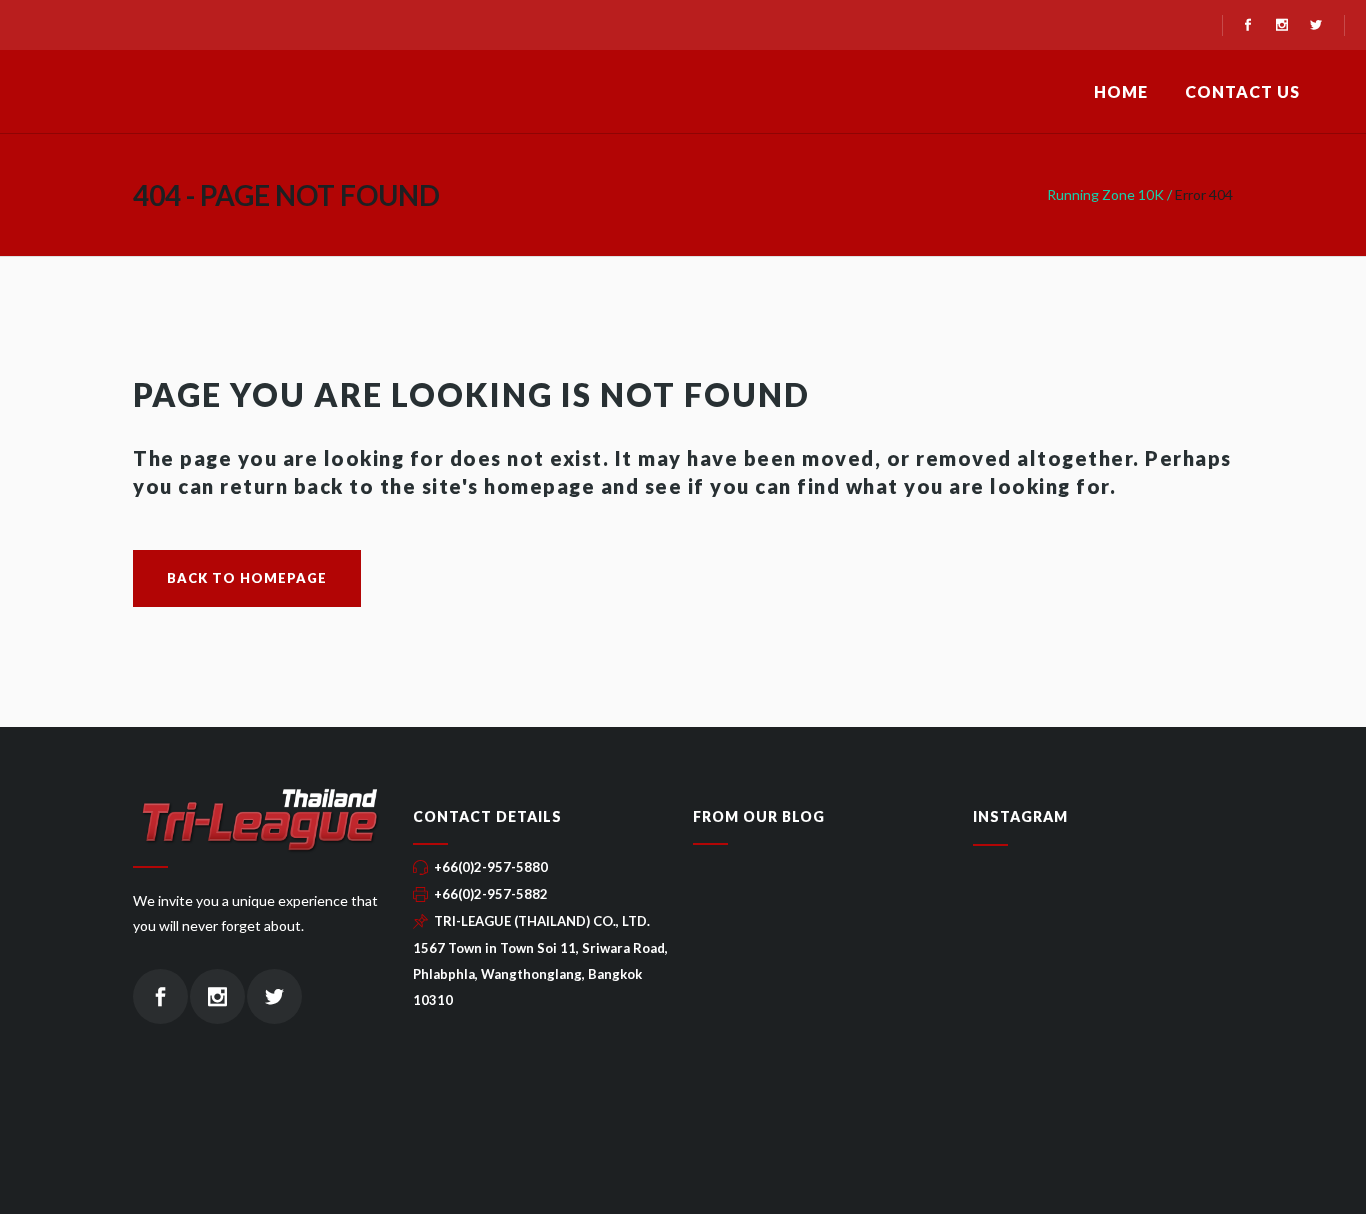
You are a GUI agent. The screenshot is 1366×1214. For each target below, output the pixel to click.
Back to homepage (247, 578)
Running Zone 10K (1105, 194)
